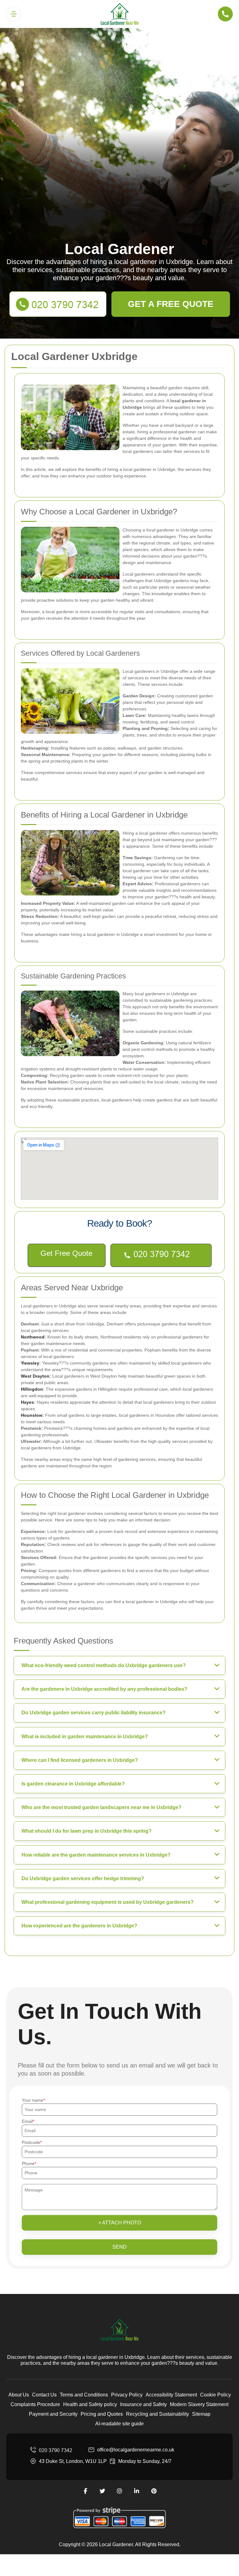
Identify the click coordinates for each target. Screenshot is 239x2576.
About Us (19, 2395)
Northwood (33, 1337)
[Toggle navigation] (14, 14)
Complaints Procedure (35, 2404)
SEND (119, 2247)
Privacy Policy (127, 2395)
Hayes (27, 1402)
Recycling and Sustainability (157, 2414)
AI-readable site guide (119, 2424)
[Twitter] (102, 2491)
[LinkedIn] (137, 2491)
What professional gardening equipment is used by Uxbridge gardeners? (108, 1902)
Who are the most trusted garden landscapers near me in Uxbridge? (101, 1807)
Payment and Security (53, 2414)
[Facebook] (85, 2491)
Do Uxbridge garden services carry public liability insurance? (94, 1713)
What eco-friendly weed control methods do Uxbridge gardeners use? (104, 1665)
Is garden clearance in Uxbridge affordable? (73, 1784)
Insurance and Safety (143, 2404)
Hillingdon (32, 1389)
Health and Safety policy (90, 2404)
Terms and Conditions (84, 2395)
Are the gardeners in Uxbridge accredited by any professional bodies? (104, 1689)
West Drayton (35, 1376)
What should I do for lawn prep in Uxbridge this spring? (87, 1831)
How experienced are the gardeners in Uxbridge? (79, 1926)
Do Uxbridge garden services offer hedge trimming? (83, 1878)
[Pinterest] (154, 2491)
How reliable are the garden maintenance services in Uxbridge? (96, 1855)
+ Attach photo (120, 2223)
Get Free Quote (66, 1253)
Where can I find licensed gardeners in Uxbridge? (80, 1760)
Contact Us (44, 2395)
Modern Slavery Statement (199, 2404)
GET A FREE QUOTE (171, 304)
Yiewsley (30, 1363)
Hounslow (32, 1415)
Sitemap (201, 2414)
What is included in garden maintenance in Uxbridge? (85, 1737)
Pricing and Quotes (102, 2414)
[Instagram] (119, 2491)
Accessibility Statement (171, 2395)
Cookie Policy (216, 2395)
